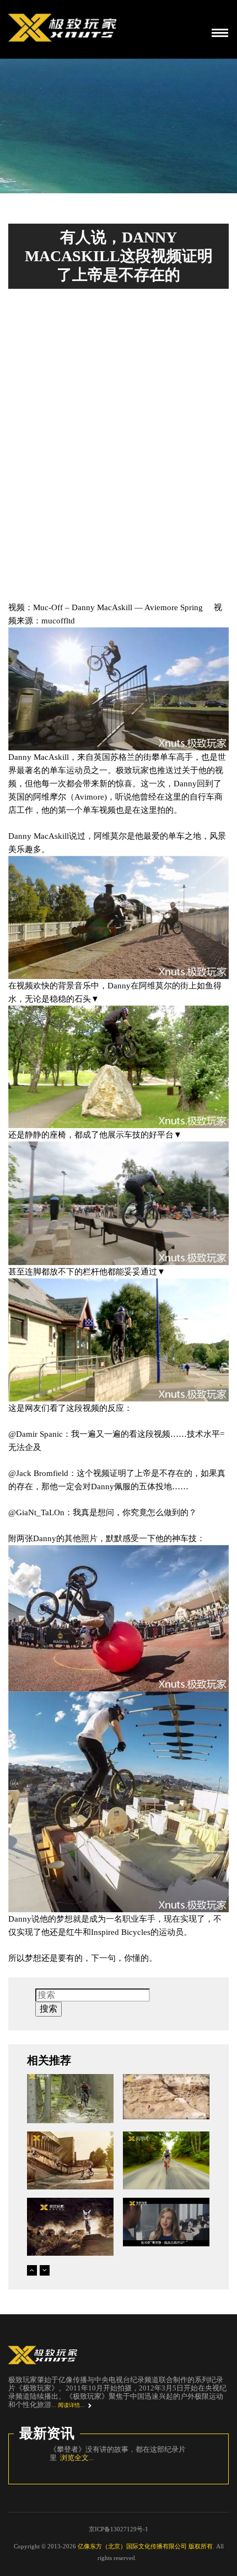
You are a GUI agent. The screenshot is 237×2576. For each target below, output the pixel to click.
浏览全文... (82, 2466)
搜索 (49, 2009)
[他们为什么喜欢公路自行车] (166, 2160)
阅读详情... (71, 2405)
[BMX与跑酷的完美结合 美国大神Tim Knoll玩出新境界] (70, 2160)
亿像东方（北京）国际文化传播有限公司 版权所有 (145, 2554)
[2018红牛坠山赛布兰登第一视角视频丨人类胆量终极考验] (70, 2227)
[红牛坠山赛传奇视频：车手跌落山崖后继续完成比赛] (166, 2097)
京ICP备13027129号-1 (118, 2537)
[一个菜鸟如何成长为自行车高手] (166, 2222)
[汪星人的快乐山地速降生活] (70, 2099)
